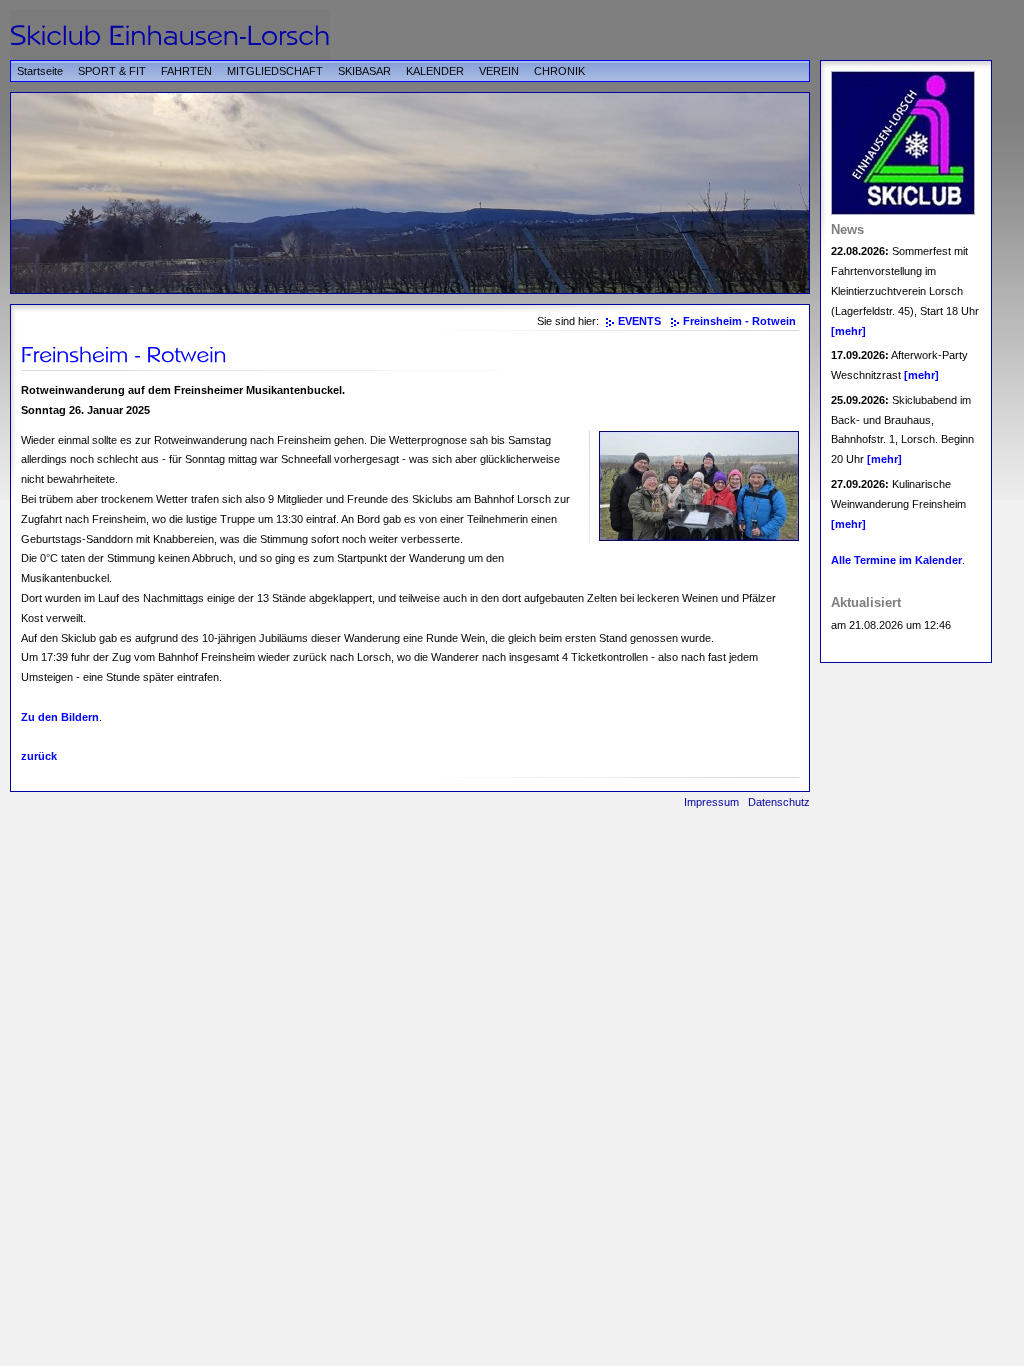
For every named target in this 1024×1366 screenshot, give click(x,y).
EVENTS (639, 321)
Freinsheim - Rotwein (739, 321)
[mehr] (848, 331)
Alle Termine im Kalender (896, 560)
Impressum (711, 802)
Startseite (40, 71)
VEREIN (499, 71)
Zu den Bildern (60, 717)
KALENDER (435, 71)
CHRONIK (559, 71)
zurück (39, 756)
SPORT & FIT (112, 71)
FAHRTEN (186, 71)
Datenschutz (779, 802)
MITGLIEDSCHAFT (275, 71)
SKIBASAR (364, 71)
